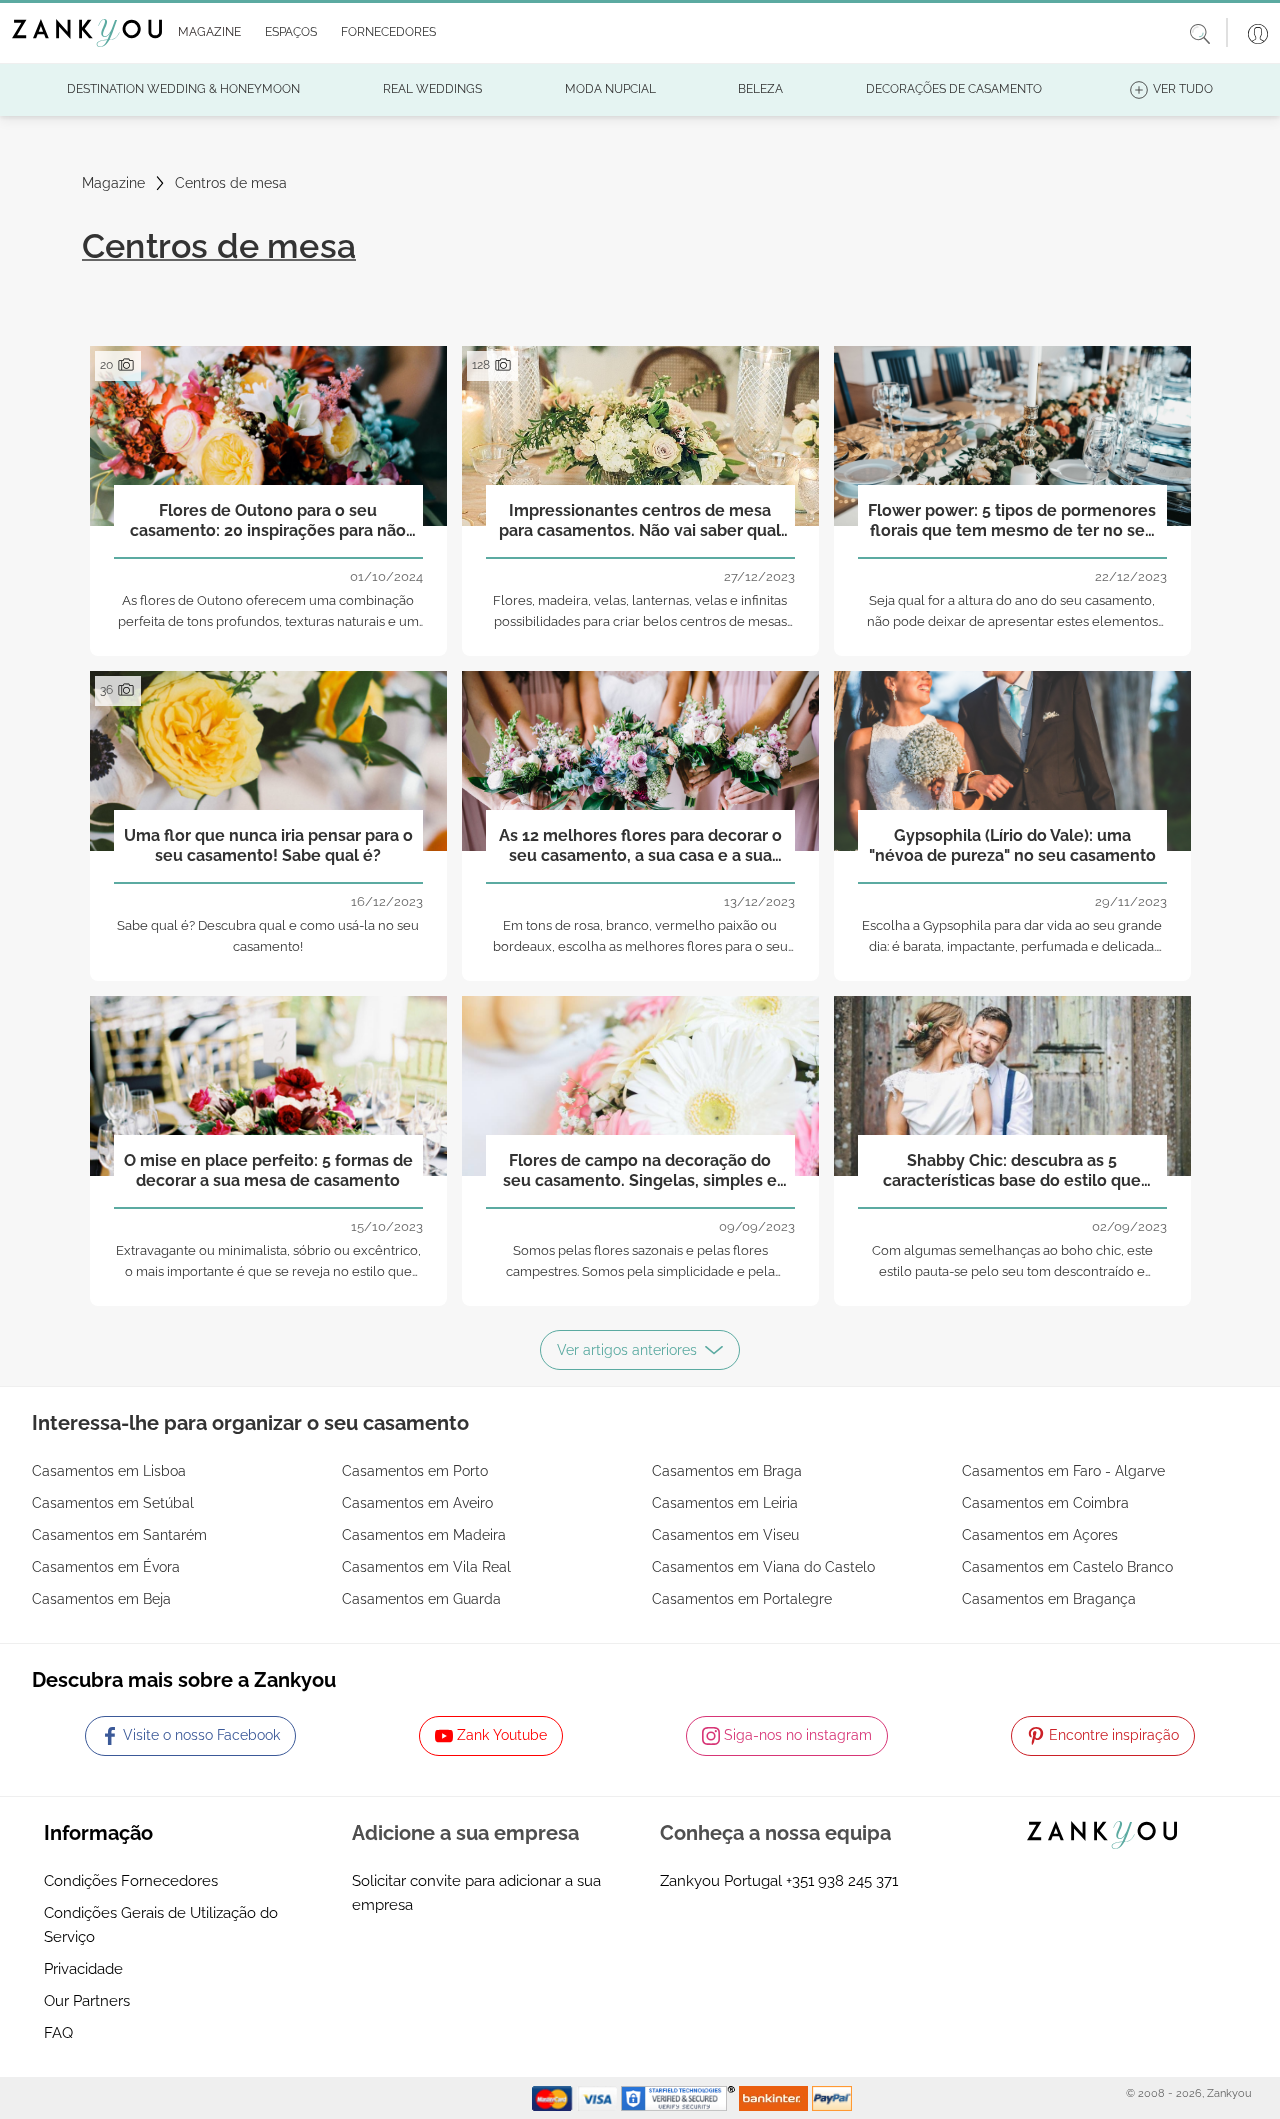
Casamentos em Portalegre (742, 1599)
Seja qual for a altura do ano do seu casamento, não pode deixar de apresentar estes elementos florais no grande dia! (1012, 621)
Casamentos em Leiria (725, 1503)
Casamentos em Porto (415, 1471)
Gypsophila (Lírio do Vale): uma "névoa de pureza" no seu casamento (1012, 845)
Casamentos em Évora (106, 1567)
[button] (205, 33)
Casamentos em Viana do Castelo (763, 1567)
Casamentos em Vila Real (426, 1567)
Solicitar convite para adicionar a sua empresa (476, 1893)
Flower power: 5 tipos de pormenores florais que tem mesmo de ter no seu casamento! (1012, 521)
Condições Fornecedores (131, 1881)
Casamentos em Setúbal (113, 1503)
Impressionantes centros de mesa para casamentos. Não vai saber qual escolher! (640, 521)
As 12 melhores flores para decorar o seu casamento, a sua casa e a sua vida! (640, 846)
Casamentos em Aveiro (417, 1503)
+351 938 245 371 (842, 1881)
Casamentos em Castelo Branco (1067, 1567)
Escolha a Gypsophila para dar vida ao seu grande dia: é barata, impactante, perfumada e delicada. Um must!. (1012, 946)
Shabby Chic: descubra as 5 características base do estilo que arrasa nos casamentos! (1012, 1171)
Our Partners (87, 2001)
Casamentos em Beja (101, 1599)
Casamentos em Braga (727, 1471)
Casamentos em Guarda (421, 1599)
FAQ (58, 2033)
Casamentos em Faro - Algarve (1063, 1471)
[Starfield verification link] (680, 2097)
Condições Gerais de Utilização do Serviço (161, 1925)
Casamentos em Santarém (119, 1535)
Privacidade (83, 1969)
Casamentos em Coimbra (1045, 1503)
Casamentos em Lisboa (109, 1471)
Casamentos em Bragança (1049, 1599)
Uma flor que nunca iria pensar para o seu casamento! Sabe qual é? (268, 845)
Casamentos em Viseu (725, 1535)
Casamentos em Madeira (424, 1535)
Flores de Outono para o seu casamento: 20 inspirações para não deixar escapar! (268, 521)
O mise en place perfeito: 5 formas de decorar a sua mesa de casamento (268, 1170)
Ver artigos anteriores (627, 1350)
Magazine (113, 183)
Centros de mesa (231, 183)
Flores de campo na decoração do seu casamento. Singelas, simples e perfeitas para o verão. (640, 1171)
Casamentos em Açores (1040, 1535)
